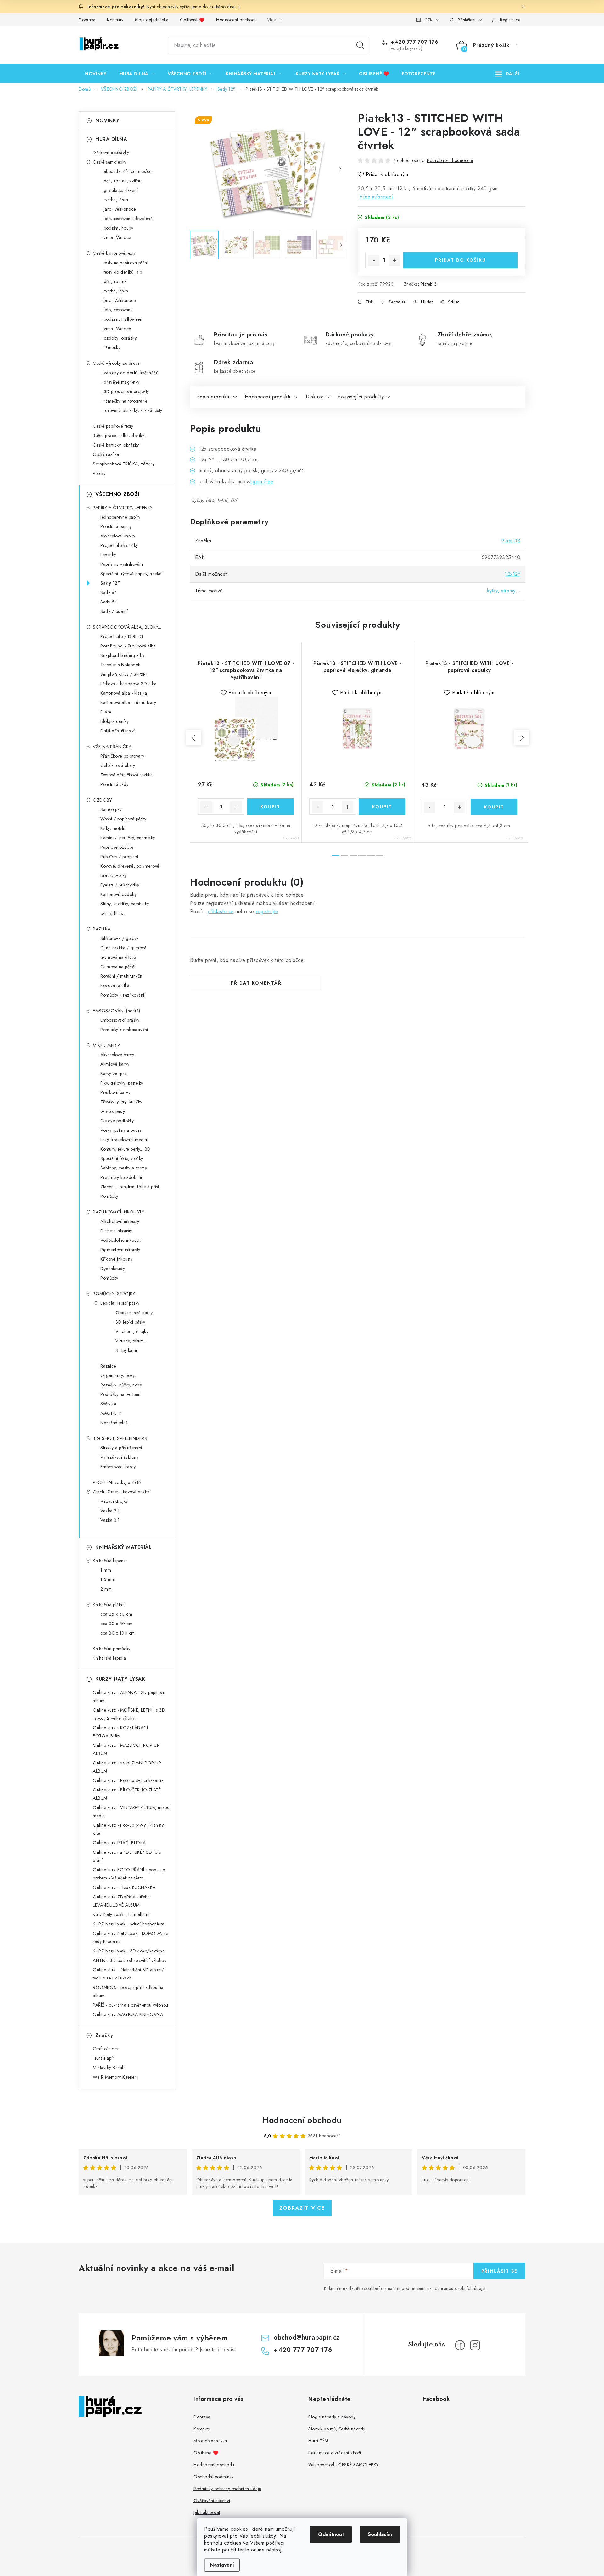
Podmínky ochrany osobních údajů (227, 2489)
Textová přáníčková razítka (126, 775)
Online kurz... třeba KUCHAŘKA (124, 1887)
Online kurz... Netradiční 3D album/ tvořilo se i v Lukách (129, 1974)
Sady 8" (109, 592)
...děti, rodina (114, 281)
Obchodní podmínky (214, 2477)
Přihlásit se (499, 2271)
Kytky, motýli (112, 828)
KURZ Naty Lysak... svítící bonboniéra (129, 1924)
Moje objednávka (152, 20)
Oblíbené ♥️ (192, 20)
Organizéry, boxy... (119, 1375)
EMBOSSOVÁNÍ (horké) (117, 1011)
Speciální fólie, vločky (122, 1158)
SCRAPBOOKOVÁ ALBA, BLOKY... (127, 627)
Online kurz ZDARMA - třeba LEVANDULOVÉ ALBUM (121, 1901)
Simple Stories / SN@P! (124, 674)
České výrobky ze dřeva (116, 363)
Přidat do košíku (461, 260)
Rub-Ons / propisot (119, 857)
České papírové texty (113, 426)
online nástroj (266, 2550)
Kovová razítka (115, 985)
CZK (428, 20)
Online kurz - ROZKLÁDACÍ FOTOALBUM (120, 1732)
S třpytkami (126, 1350)
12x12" (513, 574)
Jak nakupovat (207, 2512)
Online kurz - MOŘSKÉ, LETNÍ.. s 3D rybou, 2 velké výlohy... (129, 1714)
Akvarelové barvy (117, 1055)
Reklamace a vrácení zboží (335, 2453)
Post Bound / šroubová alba (128, 646)
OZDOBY (102, 800)
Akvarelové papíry (118, 536)
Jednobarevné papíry (120, 517)
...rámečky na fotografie (124, 401)
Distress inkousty (116, 1231)
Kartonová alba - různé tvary (128, 702)
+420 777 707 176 (414, 42)
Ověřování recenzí (212, 2501)
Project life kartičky (119, 545)
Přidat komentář (256, 983)
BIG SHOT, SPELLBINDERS (120, 1438)
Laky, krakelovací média (124, 1140)
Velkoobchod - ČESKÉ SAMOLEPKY (344, 2465)
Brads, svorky (114, 875)
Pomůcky (109, 1196)
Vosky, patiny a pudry (121, 1130)
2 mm (106, 1589)
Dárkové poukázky (111, 153)
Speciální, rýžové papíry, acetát (131, 574)
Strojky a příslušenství (121, 1448)
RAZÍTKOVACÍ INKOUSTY (118, 1212)
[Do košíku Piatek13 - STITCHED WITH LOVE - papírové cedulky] (494, 807)
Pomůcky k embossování (124, 1030)
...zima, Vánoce (116, 237)
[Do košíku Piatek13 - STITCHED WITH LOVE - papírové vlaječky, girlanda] (382, 807)
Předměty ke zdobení (121, 1177)
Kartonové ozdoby (118, 894)
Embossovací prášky (120, 1020)
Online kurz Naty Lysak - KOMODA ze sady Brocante (130, 1937)
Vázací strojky (114, 1501)
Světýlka (108, 1404)
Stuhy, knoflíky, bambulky (125, 904)
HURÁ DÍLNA (111, 139)
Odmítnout (331, 2534)
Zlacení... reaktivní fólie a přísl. (130, 1187)
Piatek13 (429, 284)
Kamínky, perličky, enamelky (128, 838)
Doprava (87, 20)
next (522, 738)
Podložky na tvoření (120, 1394)
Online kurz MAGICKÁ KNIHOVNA (128, 2014)
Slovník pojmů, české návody (337, 2429)
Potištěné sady (114, 784)
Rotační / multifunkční (122, 976)
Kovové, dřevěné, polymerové (130, 866)
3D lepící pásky (130, 1322)
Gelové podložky (117, 1121)
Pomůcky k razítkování (122, 995)
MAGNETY (111, 1413)
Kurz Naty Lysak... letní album (121, 1914)
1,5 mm (108, 1579)
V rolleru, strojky (132, 1331)
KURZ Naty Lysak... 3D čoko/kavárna (129, 1951)
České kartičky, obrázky (116, 445)
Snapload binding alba (123, 655)
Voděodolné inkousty (121, 1240)
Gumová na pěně (117, 967)
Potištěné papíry (116, 526)
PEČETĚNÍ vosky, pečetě (117, 1482)
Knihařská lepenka (110, 1561)
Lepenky (108, 555)
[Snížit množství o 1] (374, 260)
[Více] (507, 74)
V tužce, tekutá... (131, 1341)
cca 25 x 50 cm (116, 1614)
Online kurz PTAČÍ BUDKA (119, 1843)
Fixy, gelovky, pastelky (122, 1083)
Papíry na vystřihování (122, 564)
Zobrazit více (302, 2208)
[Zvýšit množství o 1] (394, 260)
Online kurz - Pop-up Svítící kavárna (128, 1780)
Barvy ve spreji (115, 1074)
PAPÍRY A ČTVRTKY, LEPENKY (123, 508)
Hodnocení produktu (268, 397)
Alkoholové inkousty (120, 1221)
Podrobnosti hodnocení (450, 160)
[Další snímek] (340, 169)
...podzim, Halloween (121, 319)
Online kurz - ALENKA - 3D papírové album (129, 1696)
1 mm (106, 1570)
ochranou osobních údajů (460, 2288)
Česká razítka (106, 454)
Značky (104, 2035)
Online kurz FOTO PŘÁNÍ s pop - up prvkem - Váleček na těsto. (129, 1874)
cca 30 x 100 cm (118, 1633)
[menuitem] (96, 74)
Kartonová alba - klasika (124, 693)
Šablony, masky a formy (124, 1168)
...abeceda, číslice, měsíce (126, 171)
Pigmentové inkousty (120, 1250)
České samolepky (110, 162)
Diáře (106, 712)
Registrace (510, 20)
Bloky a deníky (115, 721)
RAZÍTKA (102, 929)
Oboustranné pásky (134, 1313)
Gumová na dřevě (118, 957)
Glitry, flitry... (113, 913)
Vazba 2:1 (110, 1511)
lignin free (262, 482)
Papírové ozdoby (117, 847)
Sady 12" (110, 583)
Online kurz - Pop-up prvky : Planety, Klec (129, 1829)
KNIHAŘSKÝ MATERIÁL (123, 1547)
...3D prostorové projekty (125, 391)
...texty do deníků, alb (121, 272)
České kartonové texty (114, 253)
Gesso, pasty (113, 1111)
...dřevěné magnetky (120, 382)
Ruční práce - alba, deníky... (120, 436)
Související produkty (361, 397)
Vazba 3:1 (110, 1520)
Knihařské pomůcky (112, 1649)
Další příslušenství (118, 731)
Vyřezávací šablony (119, 1457)
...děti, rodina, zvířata (121, 181)
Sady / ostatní (114, 611)
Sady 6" (109, 602)
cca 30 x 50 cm (116, 1624)
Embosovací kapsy (118, 1467)
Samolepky (111, 809)
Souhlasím (380, 2534)
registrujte (267, 911)
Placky (99, 473)
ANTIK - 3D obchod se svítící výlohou (130, 1960)
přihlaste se (221, 911)
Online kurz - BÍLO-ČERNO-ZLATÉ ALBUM (127, 1794)
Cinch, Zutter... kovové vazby (121, 1492)
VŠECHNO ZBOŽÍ (117, 494)
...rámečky (110, 347)
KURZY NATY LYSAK (120, 1679)
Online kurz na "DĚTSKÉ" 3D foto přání (127, 1856)
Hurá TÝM (318, 2441)
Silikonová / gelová (120, 938)
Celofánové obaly (118, 765)
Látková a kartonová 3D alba (129, 684)
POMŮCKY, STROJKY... (115, 1294)
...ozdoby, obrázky (118, 338)
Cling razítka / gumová (123, 948)
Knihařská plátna (109, 1605)
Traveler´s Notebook (120, 665)
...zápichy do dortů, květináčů (129, 373)
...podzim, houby (117, 228)
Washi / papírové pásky (123, 819)
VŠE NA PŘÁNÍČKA (112, 747)
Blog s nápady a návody (332, 2417)
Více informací (376, 197)
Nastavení (222, 2565)
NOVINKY (107, 121)
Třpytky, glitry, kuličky (121, 1102)
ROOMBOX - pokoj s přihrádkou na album (128, 1991)
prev (194, 738)
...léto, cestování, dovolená (126, 219)
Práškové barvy (115, 1092)
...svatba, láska (114, 200)
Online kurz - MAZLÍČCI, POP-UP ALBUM (126, 1749)
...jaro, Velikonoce (118, 209)
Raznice (108, 1366)
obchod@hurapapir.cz (307, 2337)
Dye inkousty (113, 1269)
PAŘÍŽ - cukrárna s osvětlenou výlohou (131, 2005)
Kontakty (115, 20)
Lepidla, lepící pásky (120, 1303)
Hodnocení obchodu (237, 20)
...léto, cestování (116, 310)
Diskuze (315, 397)
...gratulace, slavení (119, 190)
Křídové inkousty (116, 1259)
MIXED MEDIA (107, 1045)
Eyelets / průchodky (120, 885)
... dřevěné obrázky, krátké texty (131, 410)
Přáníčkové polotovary (122, 756)
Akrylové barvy (115, 1064)
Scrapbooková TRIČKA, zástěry (124, 464)
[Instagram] (475, 2345)
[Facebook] (460, 2345)
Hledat (360, 45)
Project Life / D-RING (122, 636)
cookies (239, 2529)
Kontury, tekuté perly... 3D (126, 1149)
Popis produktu (213, 397)
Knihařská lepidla (109, 1658)
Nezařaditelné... (116, 1423)
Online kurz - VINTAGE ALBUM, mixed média (131, 1812)
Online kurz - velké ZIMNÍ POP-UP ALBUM (127, 1767)
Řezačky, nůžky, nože (121, 1385)
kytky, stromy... (504, 591)
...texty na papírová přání (124, 263)
